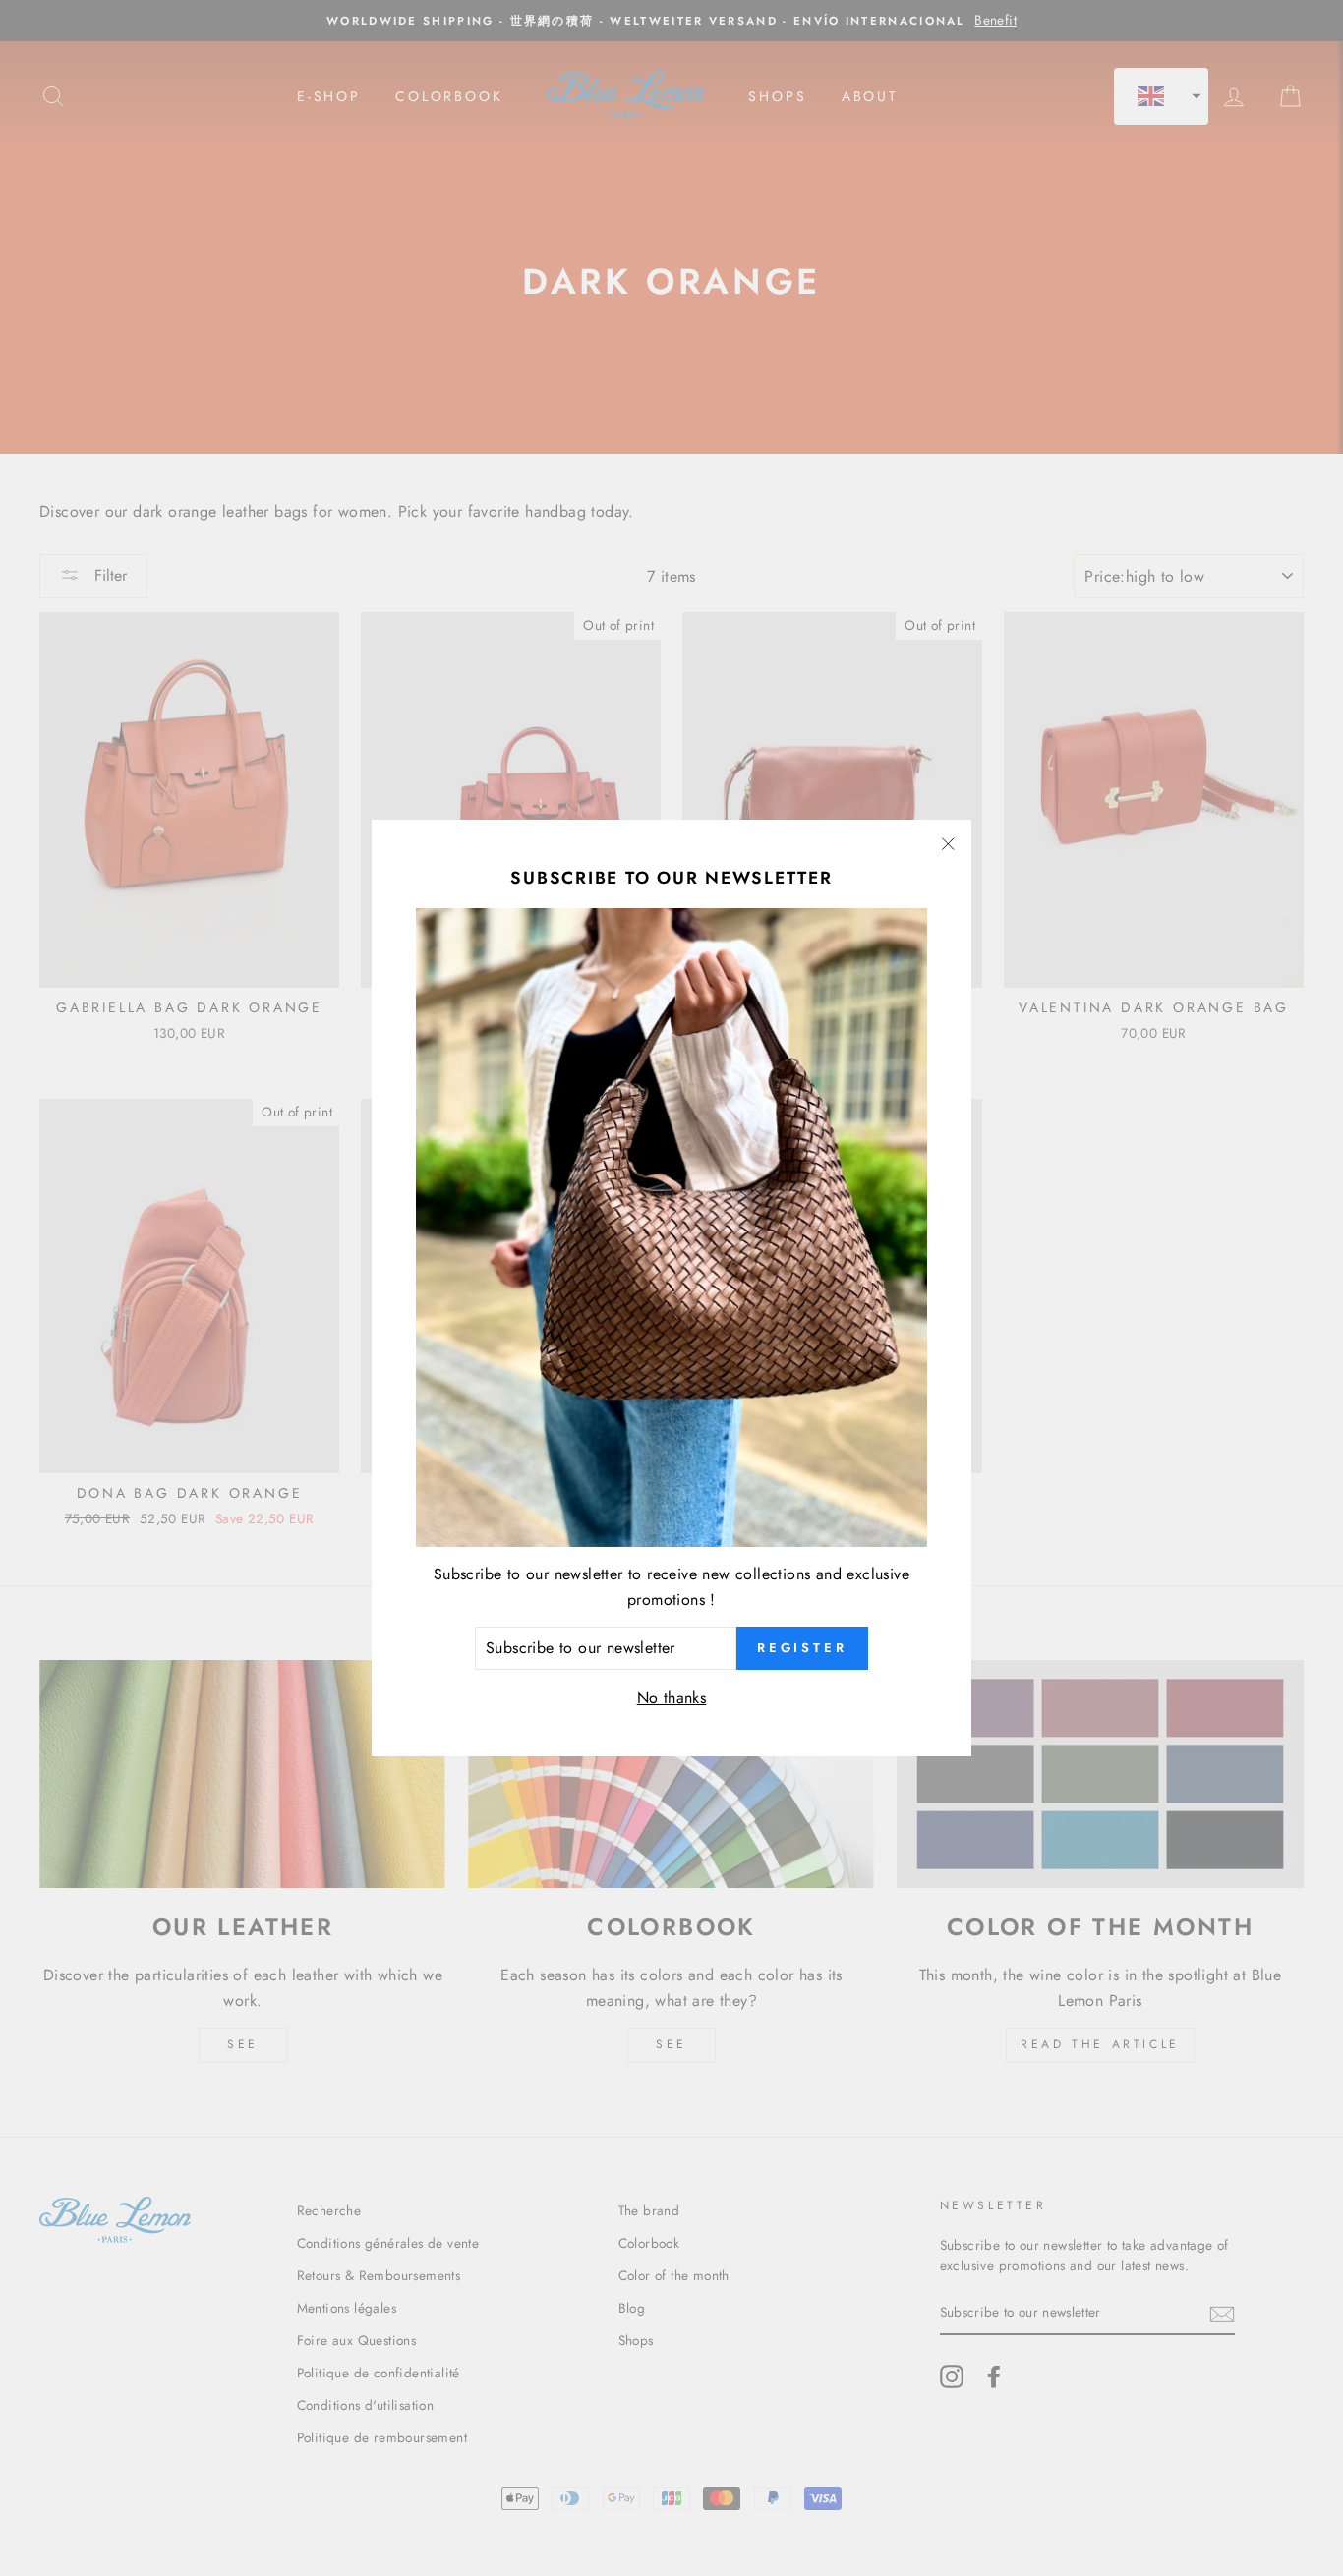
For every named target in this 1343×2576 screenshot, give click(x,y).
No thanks (672, 1698)
